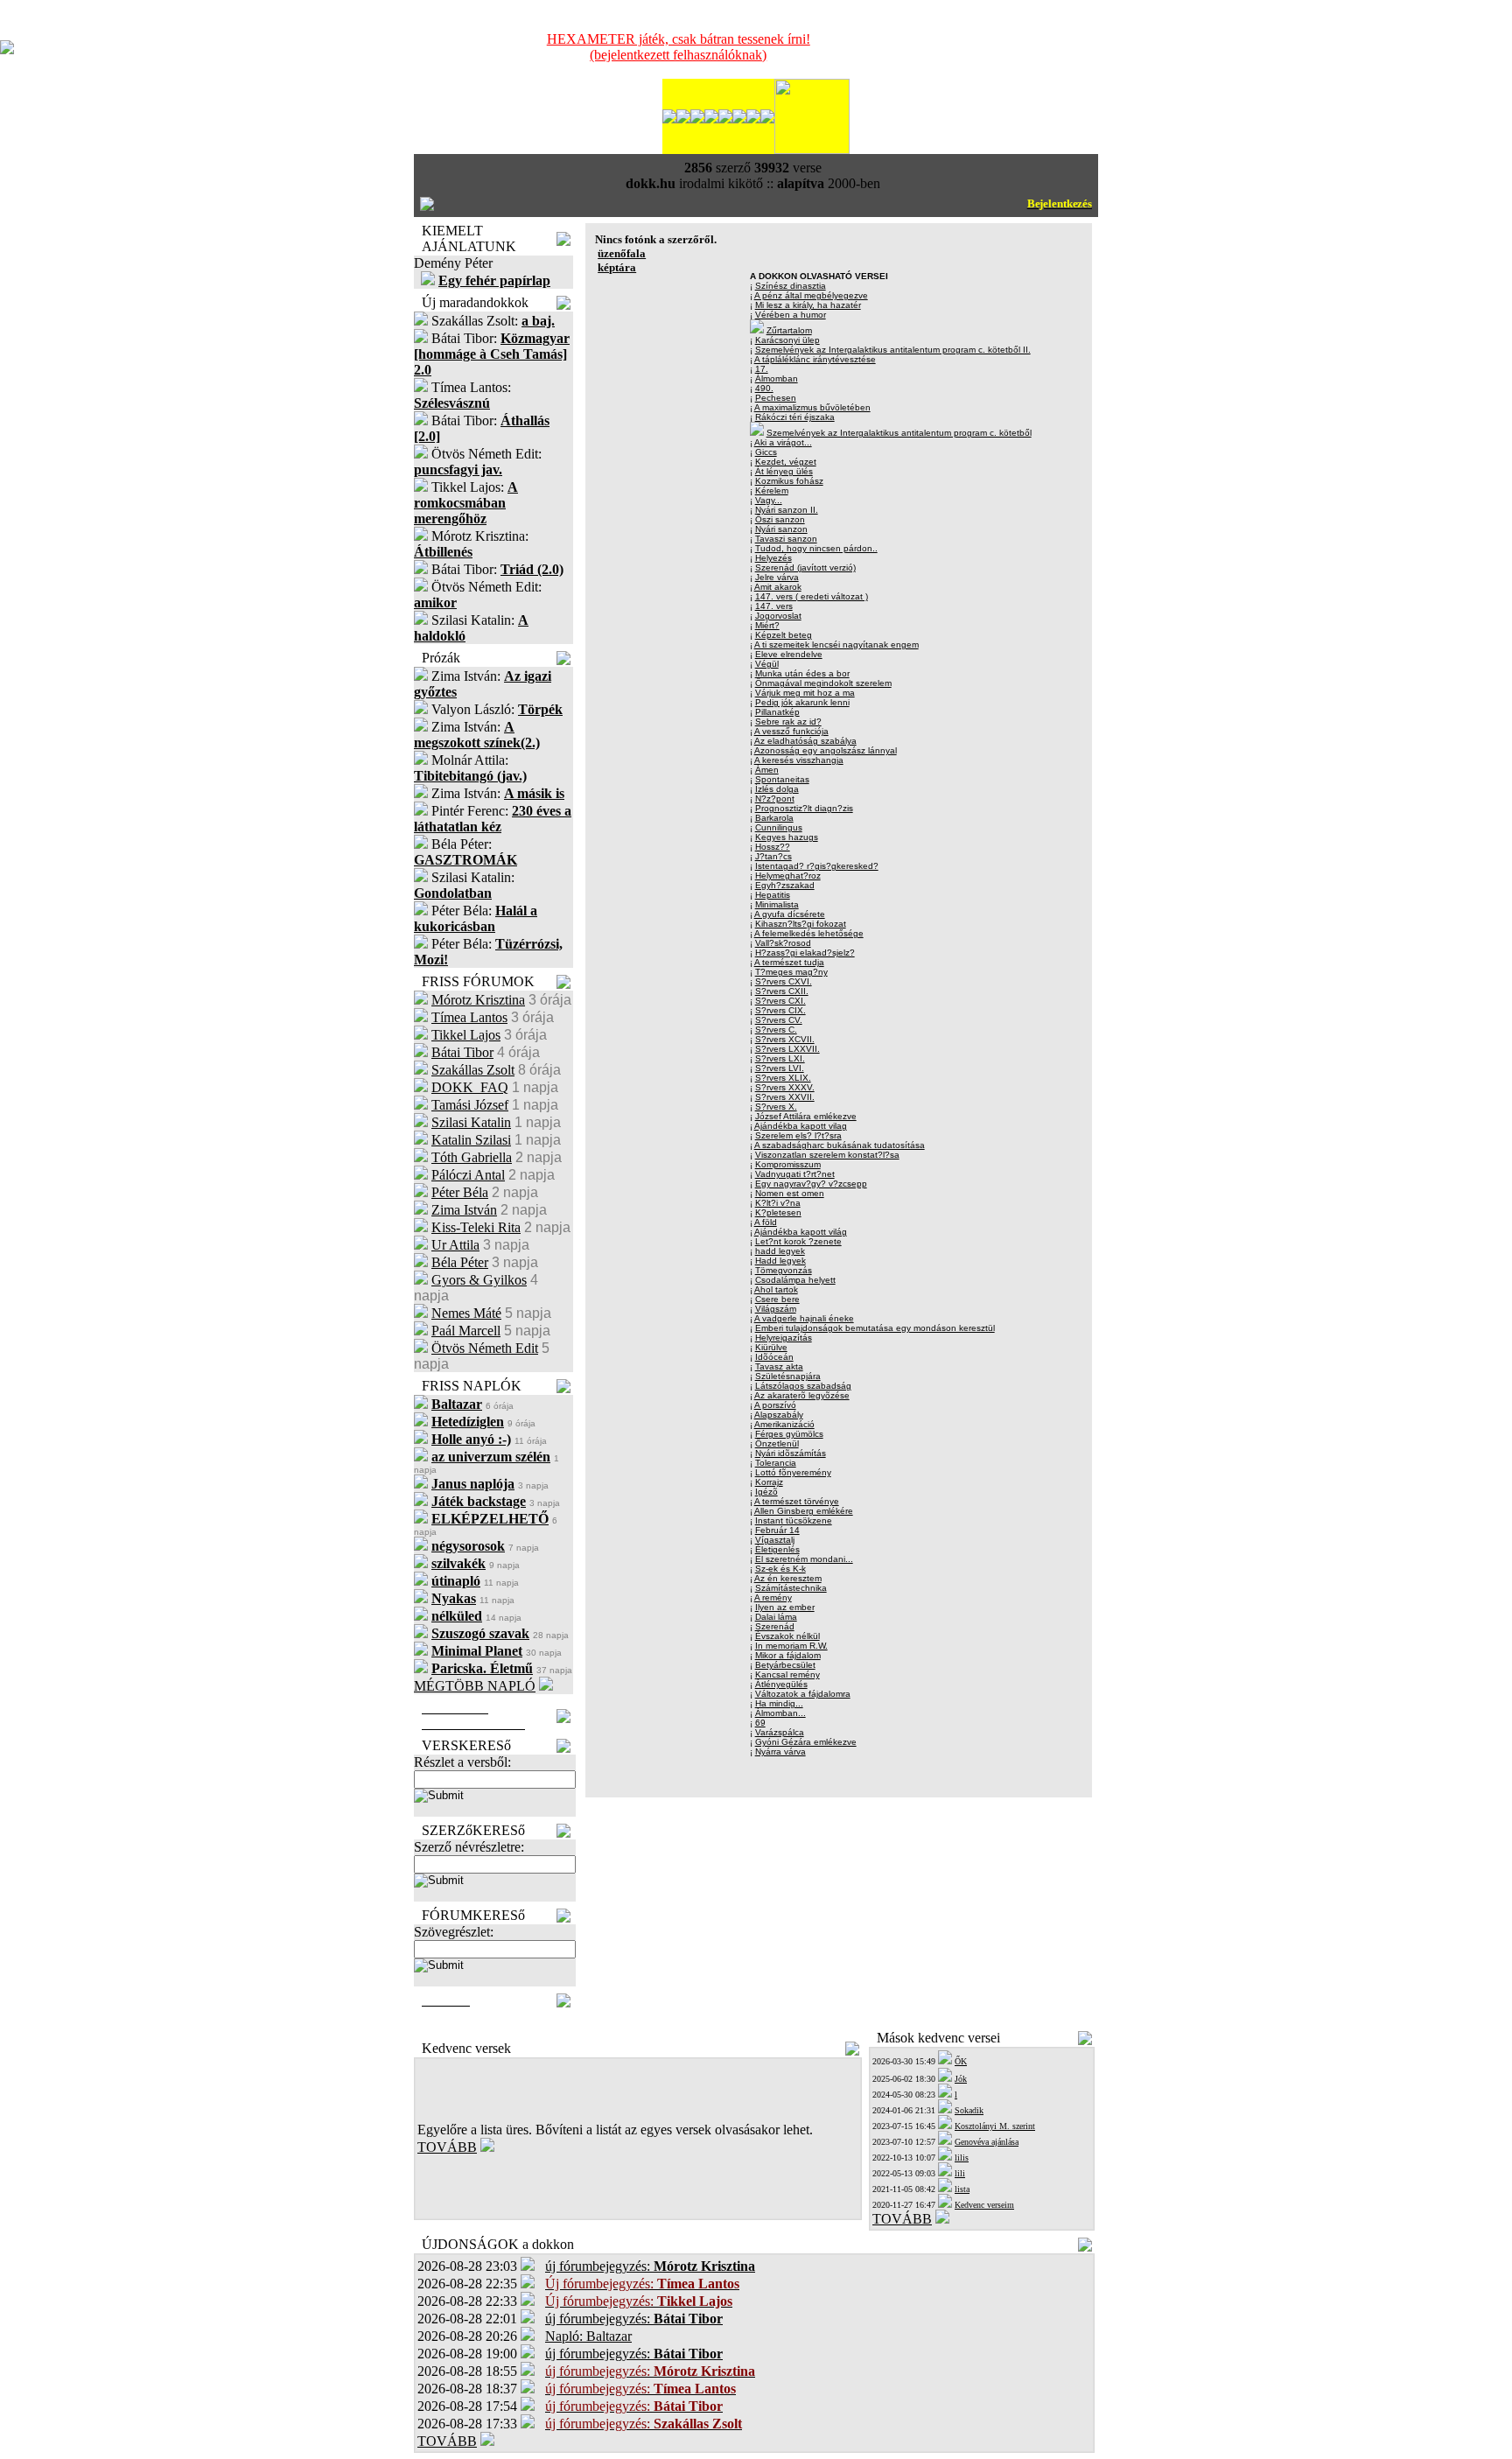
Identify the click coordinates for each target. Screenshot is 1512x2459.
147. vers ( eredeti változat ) (812, 596)
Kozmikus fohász (789, 481)
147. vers (774, 606)
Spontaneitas (782, 779)
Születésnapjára (788, 1376)
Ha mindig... (779, 1703)
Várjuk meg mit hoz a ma (805, 693)
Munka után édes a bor (802, 673)
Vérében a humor (791, 315)
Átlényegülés (781, 1684)
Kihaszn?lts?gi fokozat (801, 924)
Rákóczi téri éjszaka (795, 417)
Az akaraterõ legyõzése (802, 1395)
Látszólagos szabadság (803, 1386)
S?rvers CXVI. (784, 981)
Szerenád (775, 1626)
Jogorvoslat (778, 616)
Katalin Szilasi (471, 1140)
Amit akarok (778, 587)
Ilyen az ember (785, 1607)
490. (764, 388)
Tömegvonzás (784, 1270)
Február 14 (777, 1530)
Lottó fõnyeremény (793, 1472)
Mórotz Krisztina (478, 1000)
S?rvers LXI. (780, 1058)
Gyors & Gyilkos (479, 1280)
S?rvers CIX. (780, 1010)
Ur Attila (455, 1245)
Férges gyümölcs (789, 1434)
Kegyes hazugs (787, 837)
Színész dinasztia (791, 286)
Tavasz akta (779, 1366)
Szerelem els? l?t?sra (798, 1135)
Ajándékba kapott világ (801, 1232)
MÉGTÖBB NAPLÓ (475, 1686)
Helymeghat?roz (788, 876)
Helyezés (773, 558)
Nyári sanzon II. (787, 510)
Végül (767, 664)
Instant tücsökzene (794, 1520)
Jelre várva (777, 577)
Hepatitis (773, 895)
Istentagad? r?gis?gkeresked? (817, 866)
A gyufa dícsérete (790, 914)
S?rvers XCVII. (785, 1039)
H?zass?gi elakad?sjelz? (805, 953)
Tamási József (470, 1105)
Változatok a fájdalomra (803, 1694)
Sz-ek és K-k (780, 1569)
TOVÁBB (447, 2147)
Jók (961, 2079)
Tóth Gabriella (472, 1157)
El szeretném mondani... (804, 1559)
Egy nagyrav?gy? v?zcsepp (811, 1184)
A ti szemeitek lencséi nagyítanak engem (836, 645)
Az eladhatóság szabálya (805, 741)
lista (962, 2189)
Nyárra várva (780, 1751)
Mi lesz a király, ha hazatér (808, 305)
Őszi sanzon (780, 519)
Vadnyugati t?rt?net (795, 1174)
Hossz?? (773, 847)
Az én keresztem (788, 1578)
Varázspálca (780, 1732)
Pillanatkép (777, 712)
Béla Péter (460, 1262)
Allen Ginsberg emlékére (804, 1511)
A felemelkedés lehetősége (809, 933)
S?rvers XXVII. (785, 1097)
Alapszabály (779, 1415)
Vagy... (769, 500)
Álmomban (777, 378)
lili (960, 2173)
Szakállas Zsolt (473, 1070)
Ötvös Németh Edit (485, 1348)
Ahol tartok (776, 1289)
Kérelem (772, 490)
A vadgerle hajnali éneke (804, 1318)
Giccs (766, 452)
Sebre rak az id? (788, 722)
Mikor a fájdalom (788, 1655)
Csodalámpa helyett (795, 1280)
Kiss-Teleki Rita (476, 1227)
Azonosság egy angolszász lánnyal (826, 750)
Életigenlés (777, 1549)
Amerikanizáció (784, 1424)
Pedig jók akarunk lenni (802, 702)
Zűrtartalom (789, 330)
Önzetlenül (777, 1443)
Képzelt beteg (784, 635)
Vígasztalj (775, 1540)
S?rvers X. (776, 1107)
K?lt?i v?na (778, 1203)
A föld (766, 1222)
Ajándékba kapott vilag (801, 1126)
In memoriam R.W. (791, 1646)
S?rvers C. (776, 1030)
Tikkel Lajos (466, 1035)
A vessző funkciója (791, 731)
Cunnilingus (779, 827)
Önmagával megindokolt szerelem (823, 683)
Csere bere (777, 1299)
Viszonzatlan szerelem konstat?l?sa (827, 1155)
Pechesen (776, 398)
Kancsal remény (787, 1674)
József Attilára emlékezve (806, 1116)
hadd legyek (780, 1251)
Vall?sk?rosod (783, 943)
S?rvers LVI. (780, 1068)
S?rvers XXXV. (785, 1087)
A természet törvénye (797, 1501)
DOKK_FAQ (470, 1087)
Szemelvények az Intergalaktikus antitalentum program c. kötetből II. (893, 350)
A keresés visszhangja (799, 760)
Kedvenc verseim (984, 2205)
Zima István (464, 1210)
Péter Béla (460, 1192)
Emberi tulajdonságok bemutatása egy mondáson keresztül (875, 1328)
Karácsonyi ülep (787, 340)
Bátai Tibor (462, 1052)
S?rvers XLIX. (783, 1078)
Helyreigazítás (784, 1338)
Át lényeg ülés (784, 471)
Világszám (776, 1309)
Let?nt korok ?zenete (798, 1241)
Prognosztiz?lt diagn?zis (804, 808)
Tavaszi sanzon (786, 539)
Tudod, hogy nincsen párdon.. (816, 548)
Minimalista (777, 904)
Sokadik (969, 2110)
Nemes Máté (466, 1313)
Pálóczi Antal (468, 1175)
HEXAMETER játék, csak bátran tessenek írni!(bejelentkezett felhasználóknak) (679, 47)
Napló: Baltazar (588, 2336)
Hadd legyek (780, 1261)
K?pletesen (778, 1212)
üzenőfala (622, 253)
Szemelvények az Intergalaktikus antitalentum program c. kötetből (899, 433)
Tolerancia (776, 1463)
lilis (962, 2158)
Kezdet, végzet (786, 462)
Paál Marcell (466, 1331)
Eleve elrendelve (789, 654)
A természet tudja (789, 962)
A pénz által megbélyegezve (811, 295)
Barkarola (774, 818)
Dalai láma (776, 1617)
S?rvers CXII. (782, 991)
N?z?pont (775, 799)
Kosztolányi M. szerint (995, 2126)
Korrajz (769, 1482)
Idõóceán (774, 1357)
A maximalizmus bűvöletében (812, 407)
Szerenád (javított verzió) (805, 567)
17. (762, 369)
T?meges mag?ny (791, 972)
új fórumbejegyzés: (650, 2266)
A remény (773, 1597)
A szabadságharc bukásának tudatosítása (840, 1145)
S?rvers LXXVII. (787, 1049)
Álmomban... (780, 1713)
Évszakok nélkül (787, 1636)
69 (760, 1723)
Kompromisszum (788, 1164)
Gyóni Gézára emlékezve (806, 1742)
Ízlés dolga (777, 789)
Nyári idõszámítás (791, 1453)
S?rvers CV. (779, 1020)
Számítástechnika (791, 1588)
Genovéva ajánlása (987, 2142)
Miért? (767, 625)
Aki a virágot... (783, 442)
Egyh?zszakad (785, 885)
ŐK (961, 2061)
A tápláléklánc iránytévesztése (815, 359)
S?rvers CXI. (780, 1001)
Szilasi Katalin (471, 1122)
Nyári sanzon (781, 529)
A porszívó (775, 1405)
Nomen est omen (790, 1193)
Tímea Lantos (469, 1017)
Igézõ (766, 1492)
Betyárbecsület (785, 1665)
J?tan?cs (773, 856)
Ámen (767, 770)
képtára (617, 267)
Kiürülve (771, 1347)
